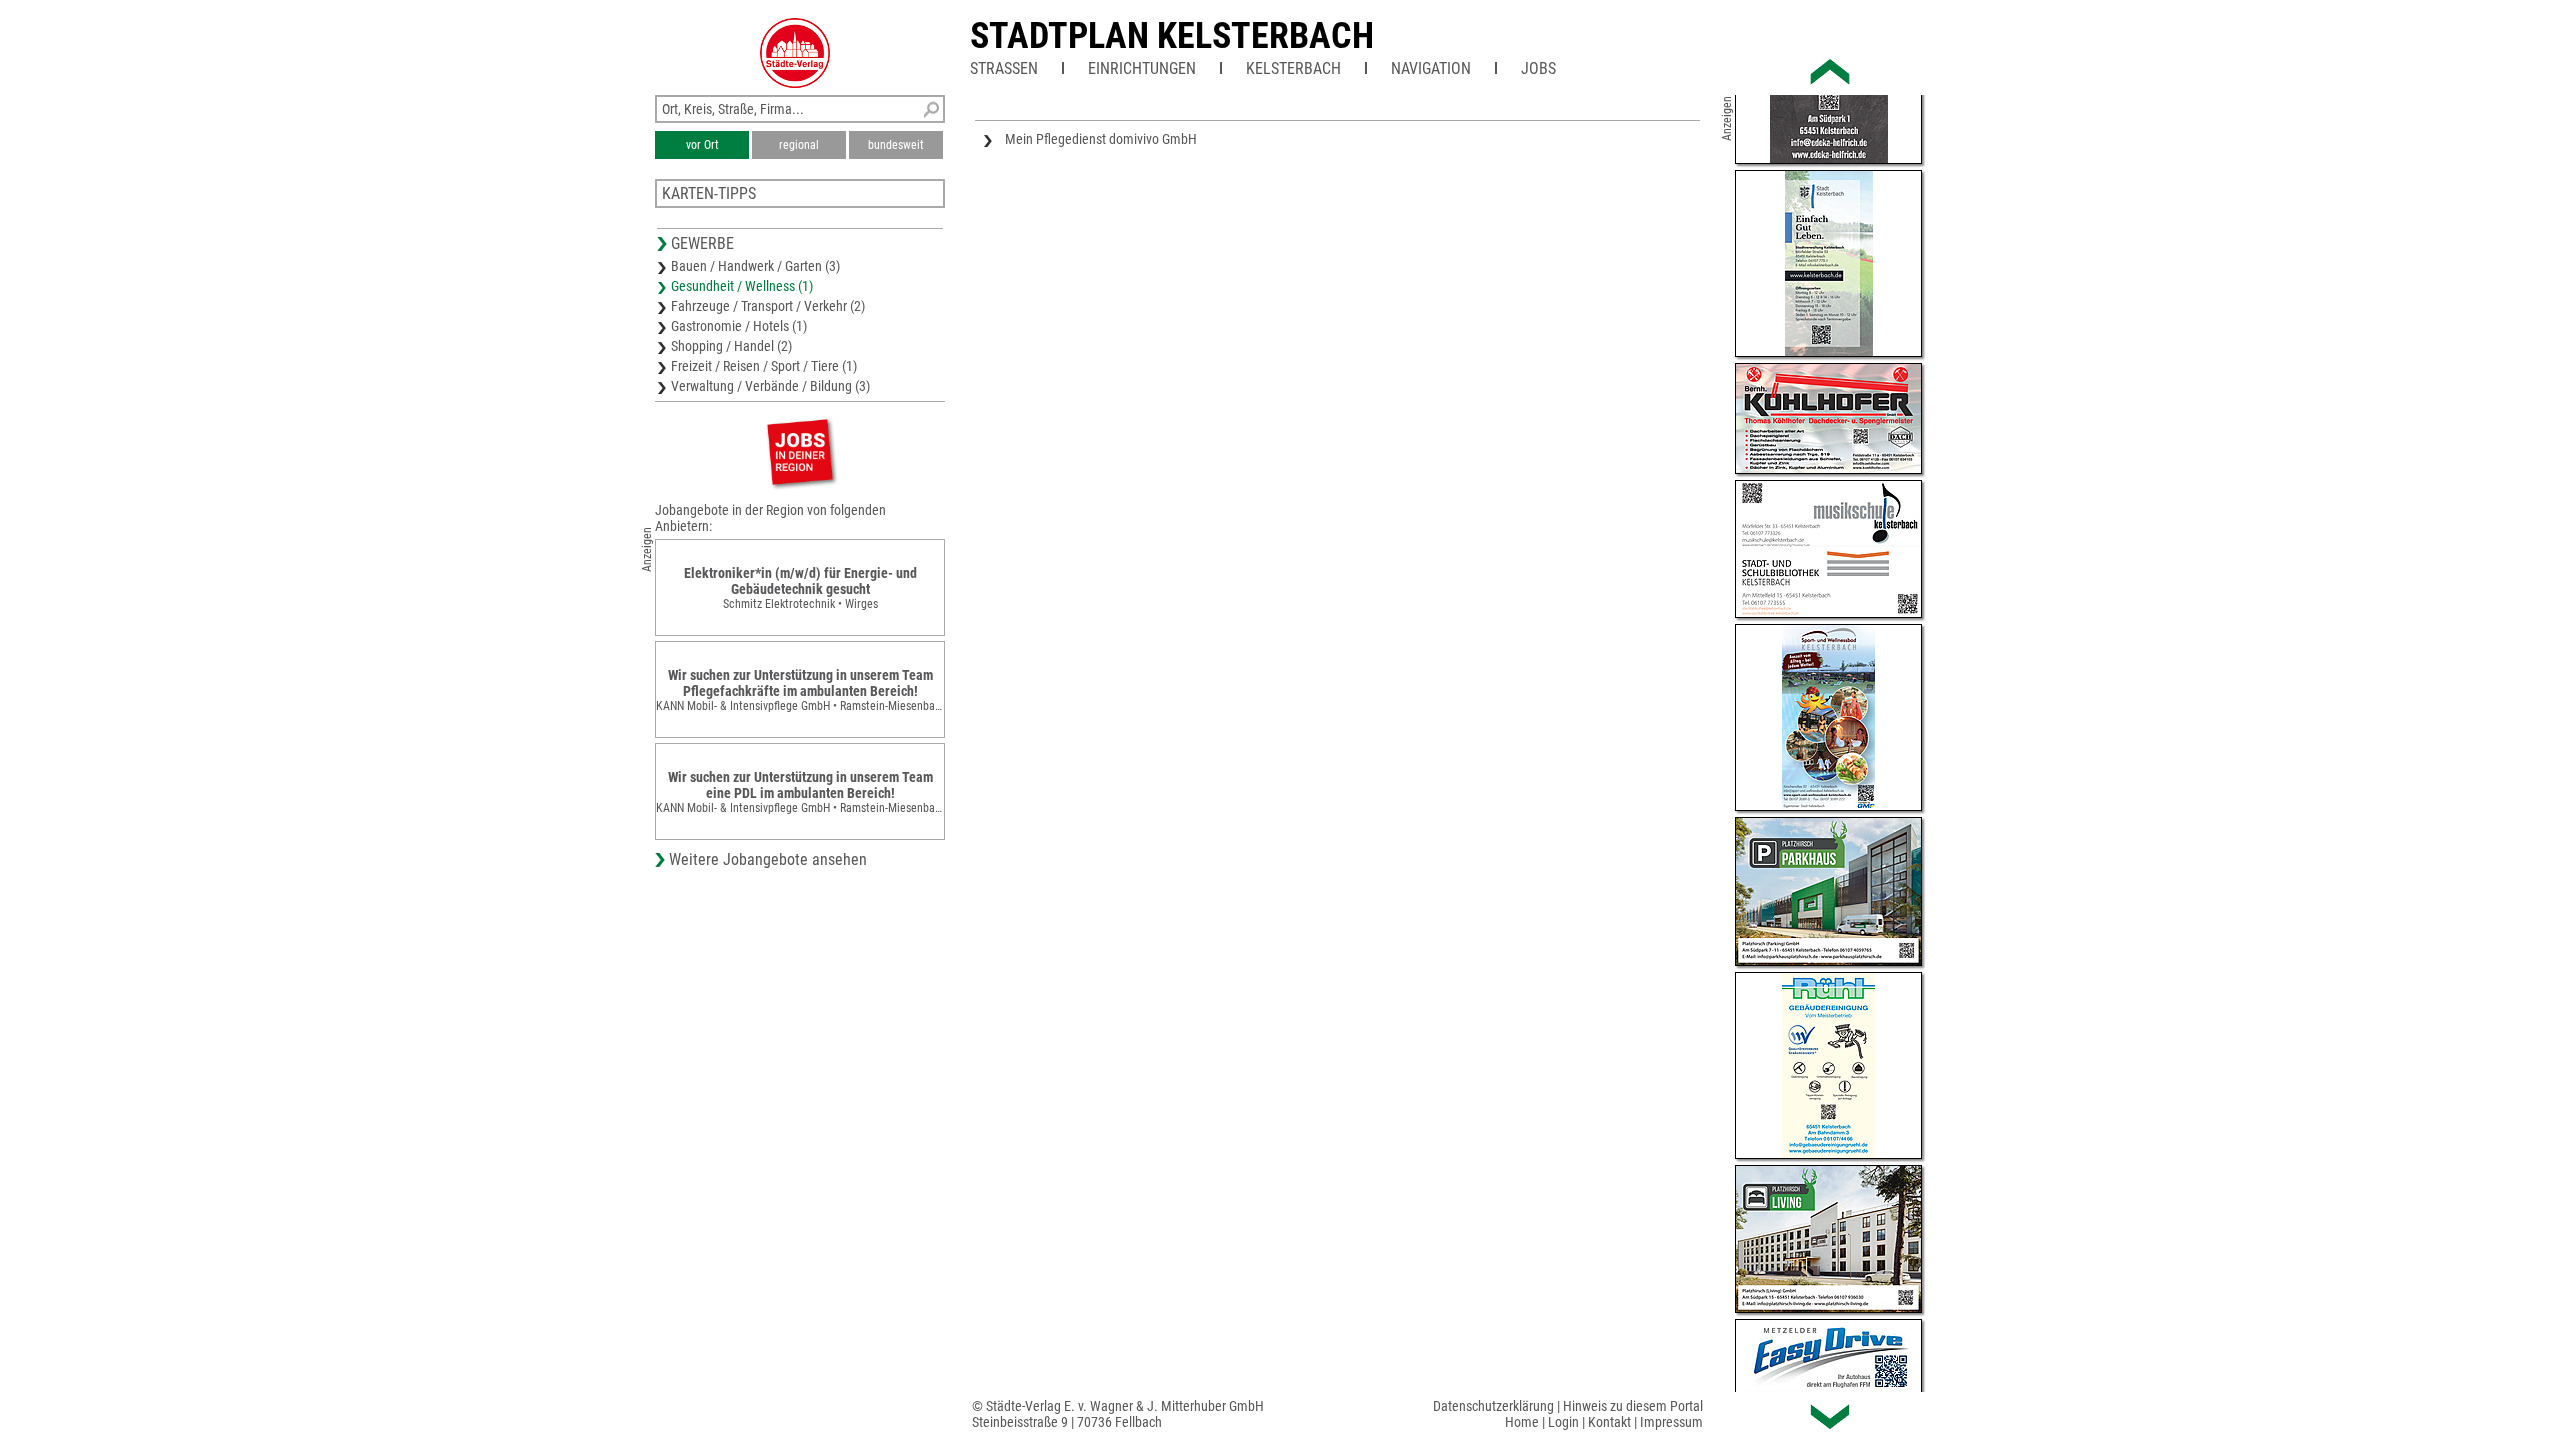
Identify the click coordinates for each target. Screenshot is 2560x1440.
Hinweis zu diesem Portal (1633, 1406)
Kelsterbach (1293, 68)
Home (1522, 1422)
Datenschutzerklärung (1493, 1406)
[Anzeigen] (800, 451)
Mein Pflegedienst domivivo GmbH (1101, 139)
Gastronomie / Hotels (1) (739, 326)
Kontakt (1609, 1422)
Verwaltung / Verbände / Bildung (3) (770, 386)
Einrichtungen (1142, 68)
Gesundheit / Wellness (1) (742, 286)
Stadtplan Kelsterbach (1172, 36)
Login (1563, 1422)
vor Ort (702, 145)
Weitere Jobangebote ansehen (768, 859)
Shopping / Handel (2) (731, 346)
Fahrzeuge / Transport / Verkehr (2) (768, 306)
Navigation (1431, 68)
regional (799, 145)
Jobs (1538, 68)
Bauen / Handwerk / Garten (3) (755, 266)
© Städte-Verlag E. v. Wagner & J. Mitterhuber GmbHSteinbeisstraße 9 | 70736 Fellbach (1118, 1414)
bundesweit (896, 145)
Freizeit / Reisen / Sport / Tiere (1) (764, 366)
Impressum (1671, 1422)
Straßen (1004, 68)
